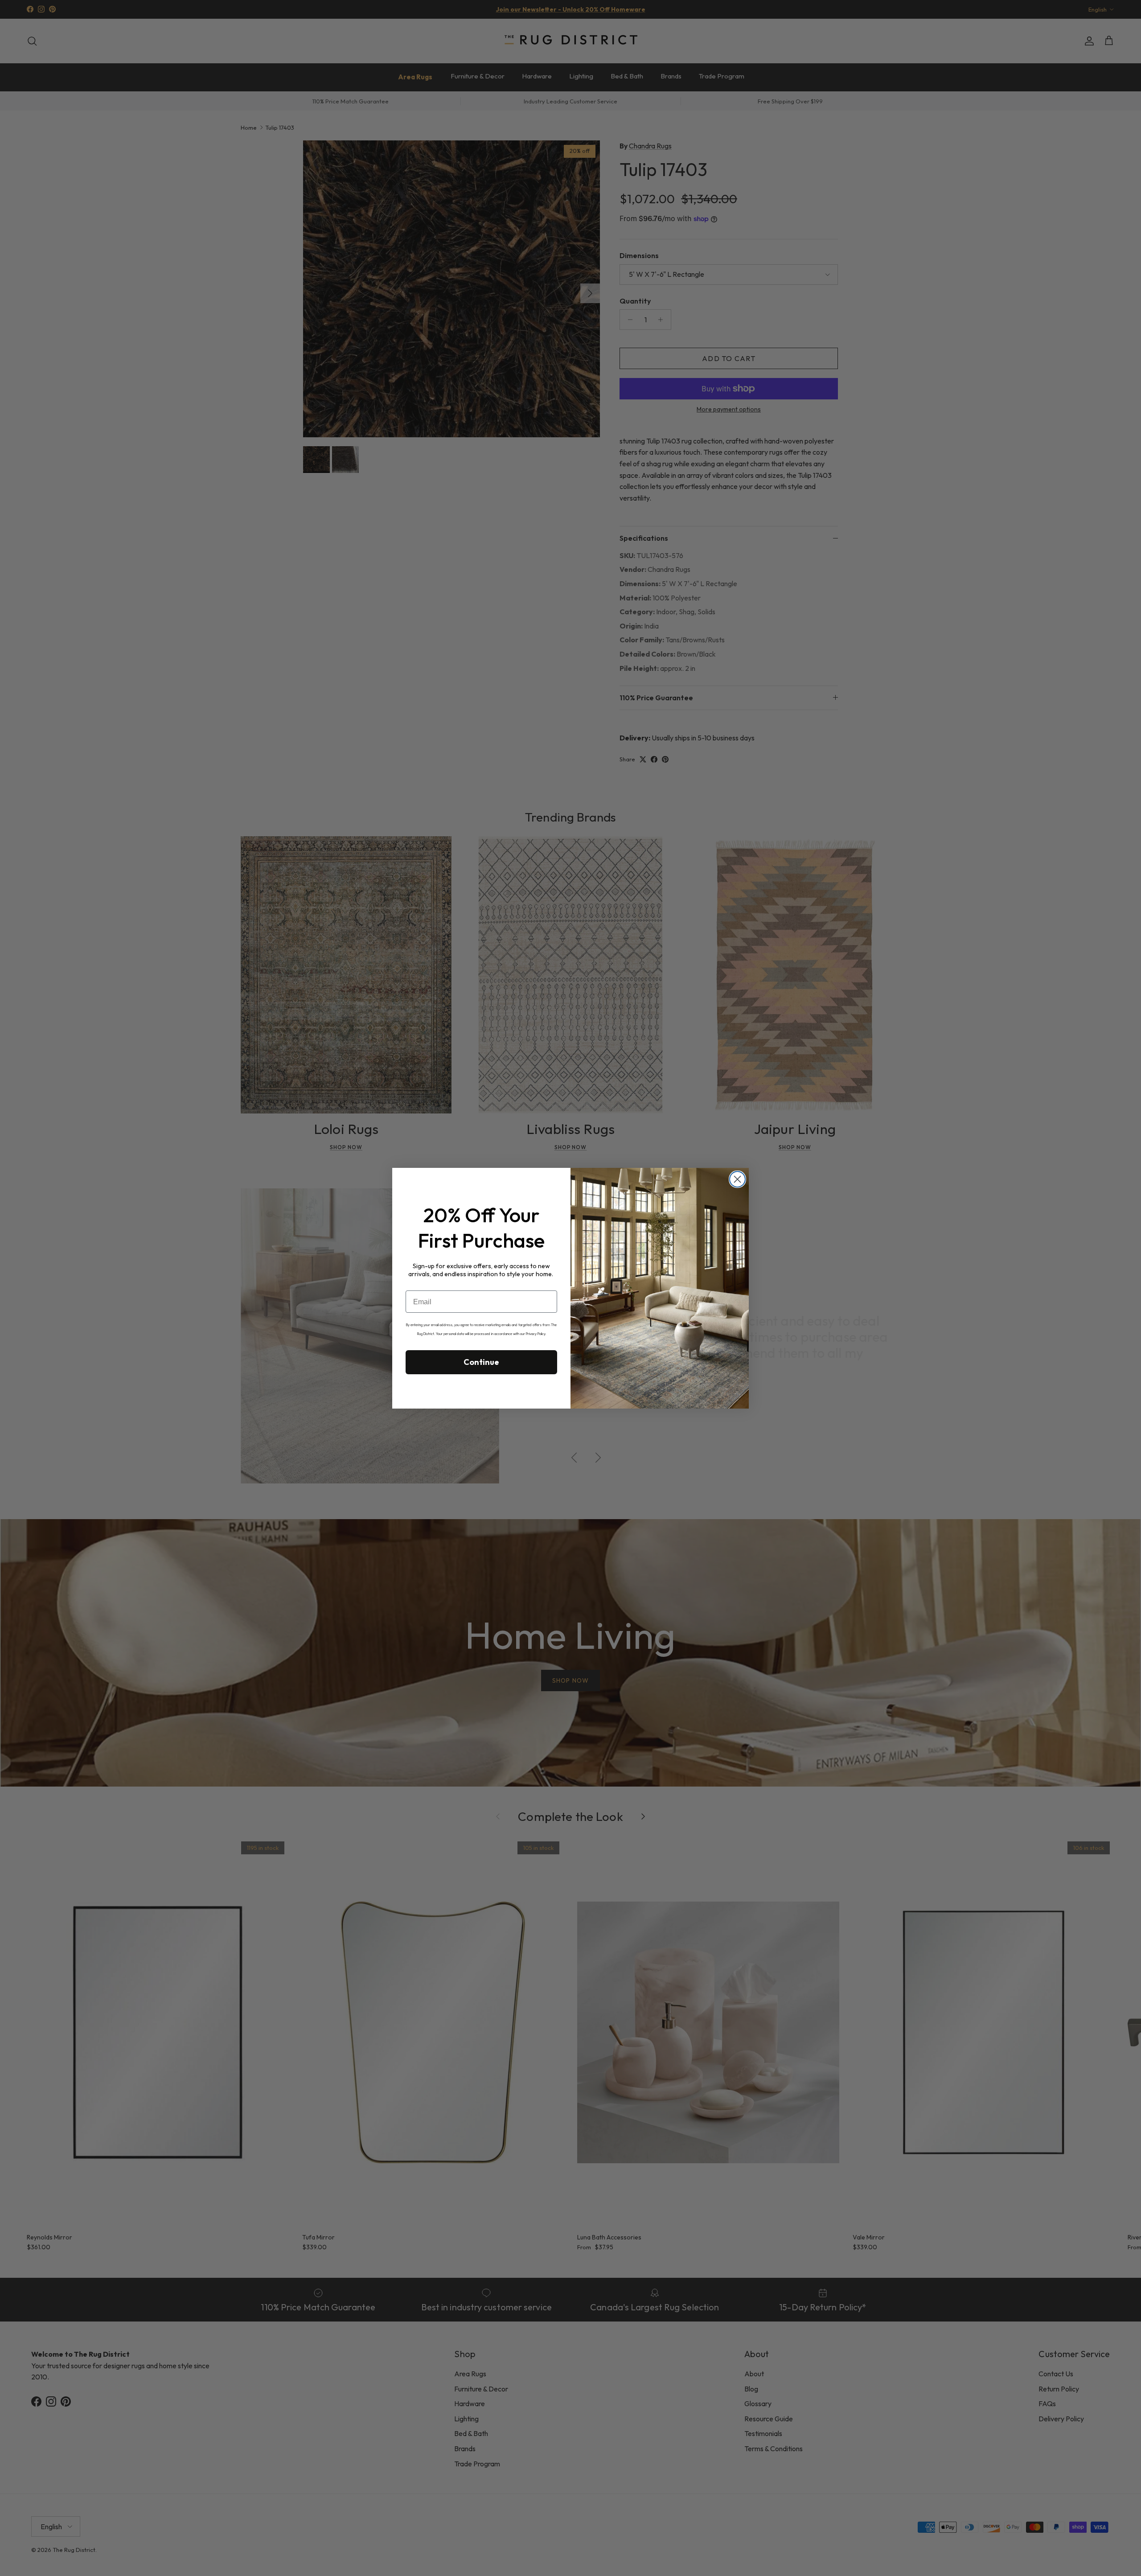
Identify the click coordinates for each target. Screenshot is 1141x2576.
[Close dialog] (737, 1179)
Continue (481, 1362)
